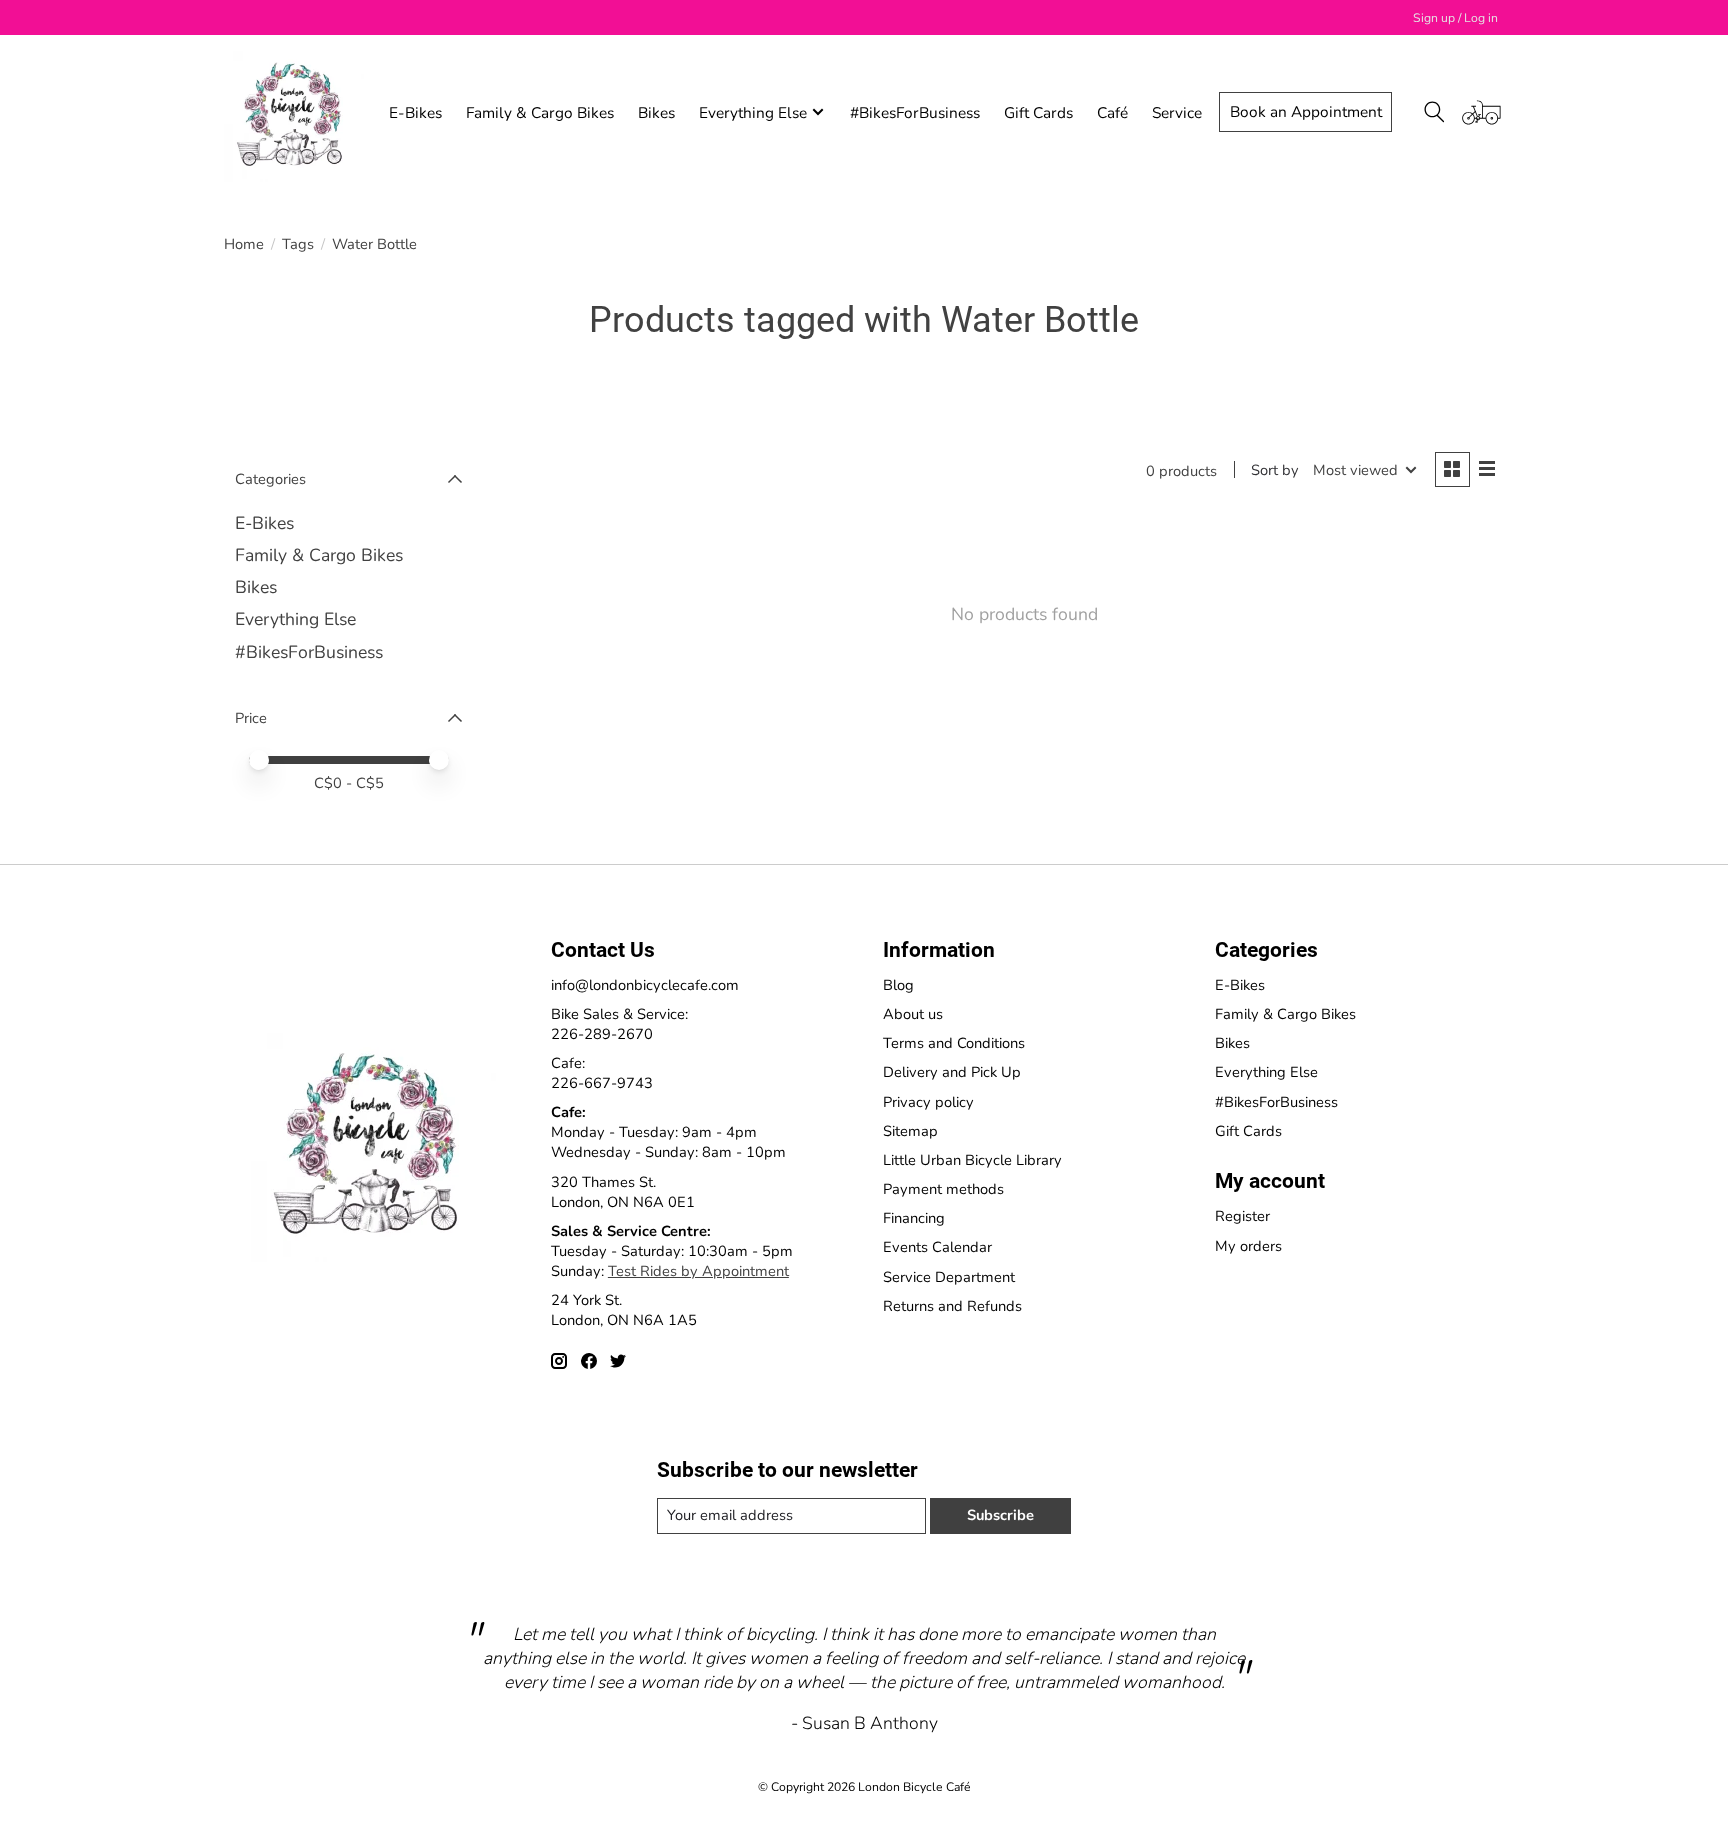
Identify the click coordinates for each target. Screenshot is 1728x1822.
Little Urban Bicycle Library (972, 1160)
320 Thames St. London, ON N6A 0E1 (623, 1192)
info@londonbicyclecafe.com (645, 985)
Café (1112, 112)
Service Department (949, 1277)
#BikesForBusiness (915, 112)
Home (244, 244)
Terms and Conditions (954, 1043)
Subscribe (1000, 1515)
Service (1177, 112)
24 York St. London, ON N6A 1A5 (624, 1310)
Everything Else (295, 619)
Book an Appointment (1306, 111)
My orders (1248, 1246)
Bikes (656, 112)
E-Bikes (415, 112)
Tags (298, 244)
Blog (898, 985)
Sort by (1275, 470)
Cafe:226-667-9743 (602, 1073)
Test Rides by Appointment (698, 1271)
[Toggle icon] (1434, 112)
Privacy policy (928, 1102)
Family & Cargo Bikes (540, 112)
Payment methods (943, 1189)
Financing (914, 1218)
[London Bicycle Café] (294, 112)
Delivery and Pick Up (952, 1072)
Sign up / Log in (1455, 18)
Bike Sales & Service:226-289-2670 (619, 1024)
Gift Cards (1038, 112)
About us (913, 1014)
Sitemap (910, 1131)
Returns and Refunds (952, 1306)
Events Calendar (937, 1247)
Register (1242, 1216)
